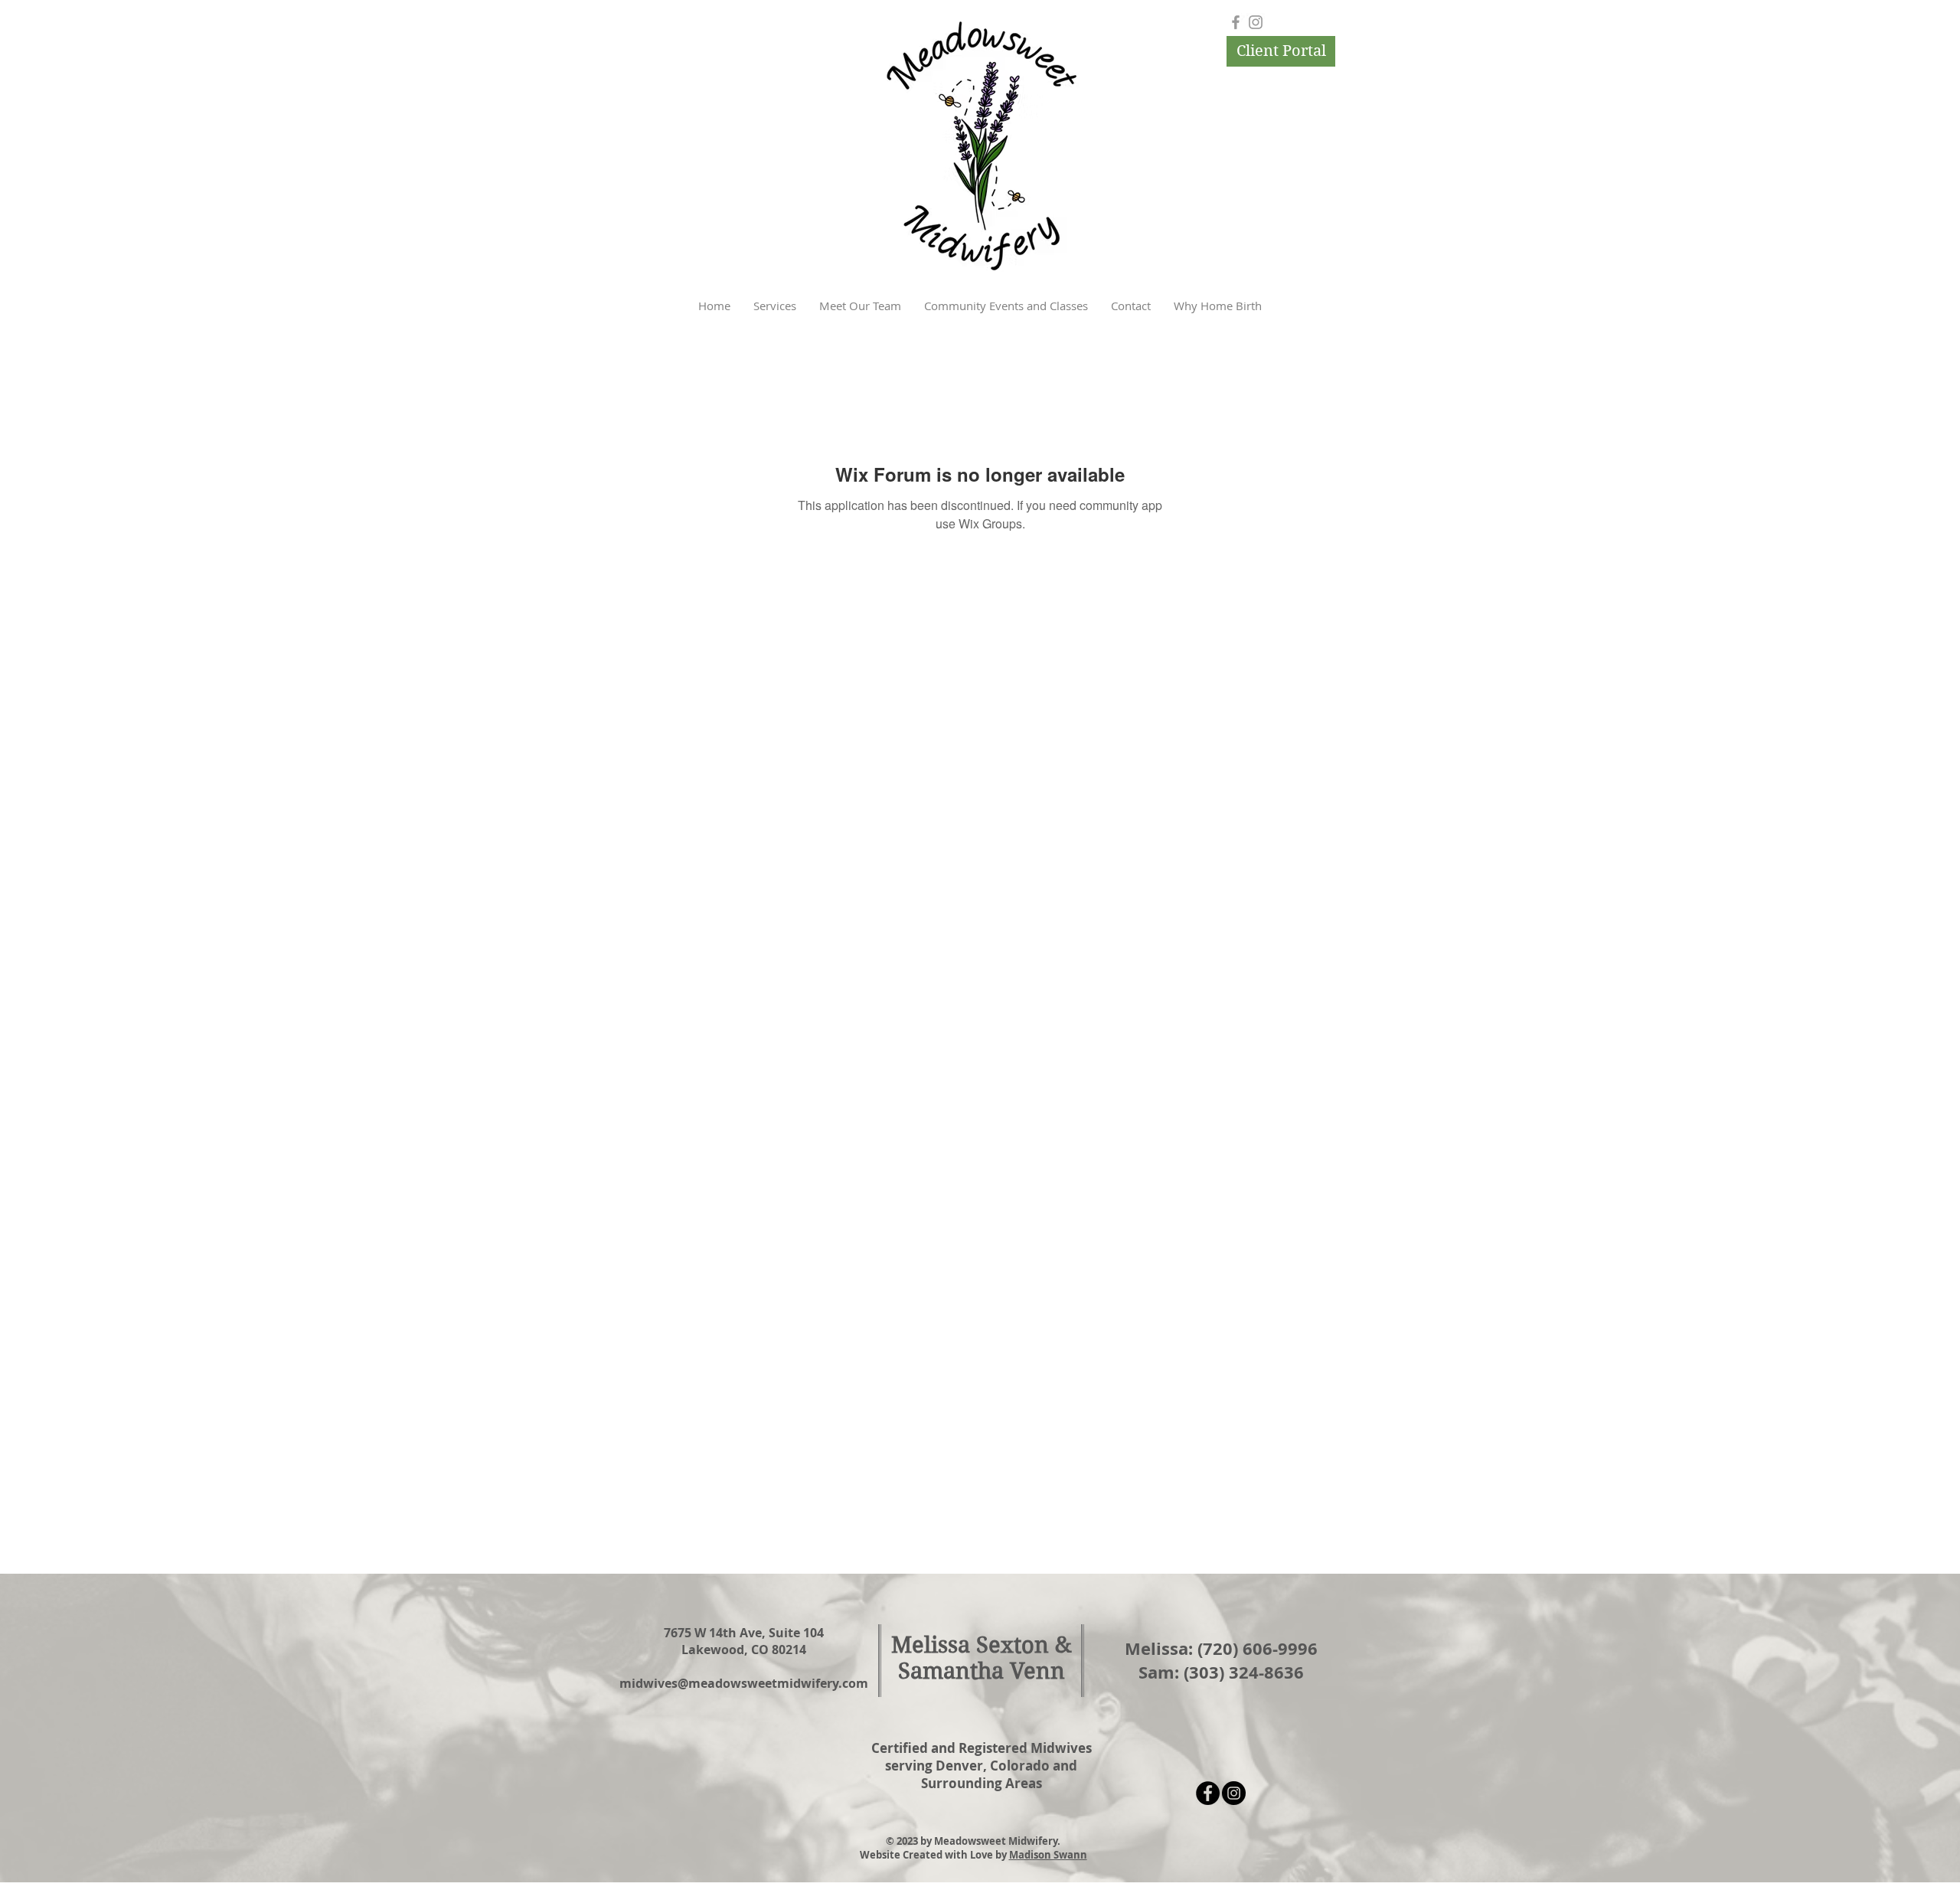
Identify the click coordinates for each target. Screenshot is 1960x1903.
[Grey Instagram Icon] (1256, 22)
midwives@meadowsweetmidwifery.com (744, 1683)
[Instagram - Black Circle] (1234, 1793)
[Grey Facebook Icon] (1236, 22)
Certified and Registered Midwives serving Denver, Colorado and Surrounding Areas (982, 1766)
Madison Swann (1048, 1855)
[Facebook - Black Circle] (1208, 1793)
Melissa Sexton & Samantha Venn (982, 1658)
